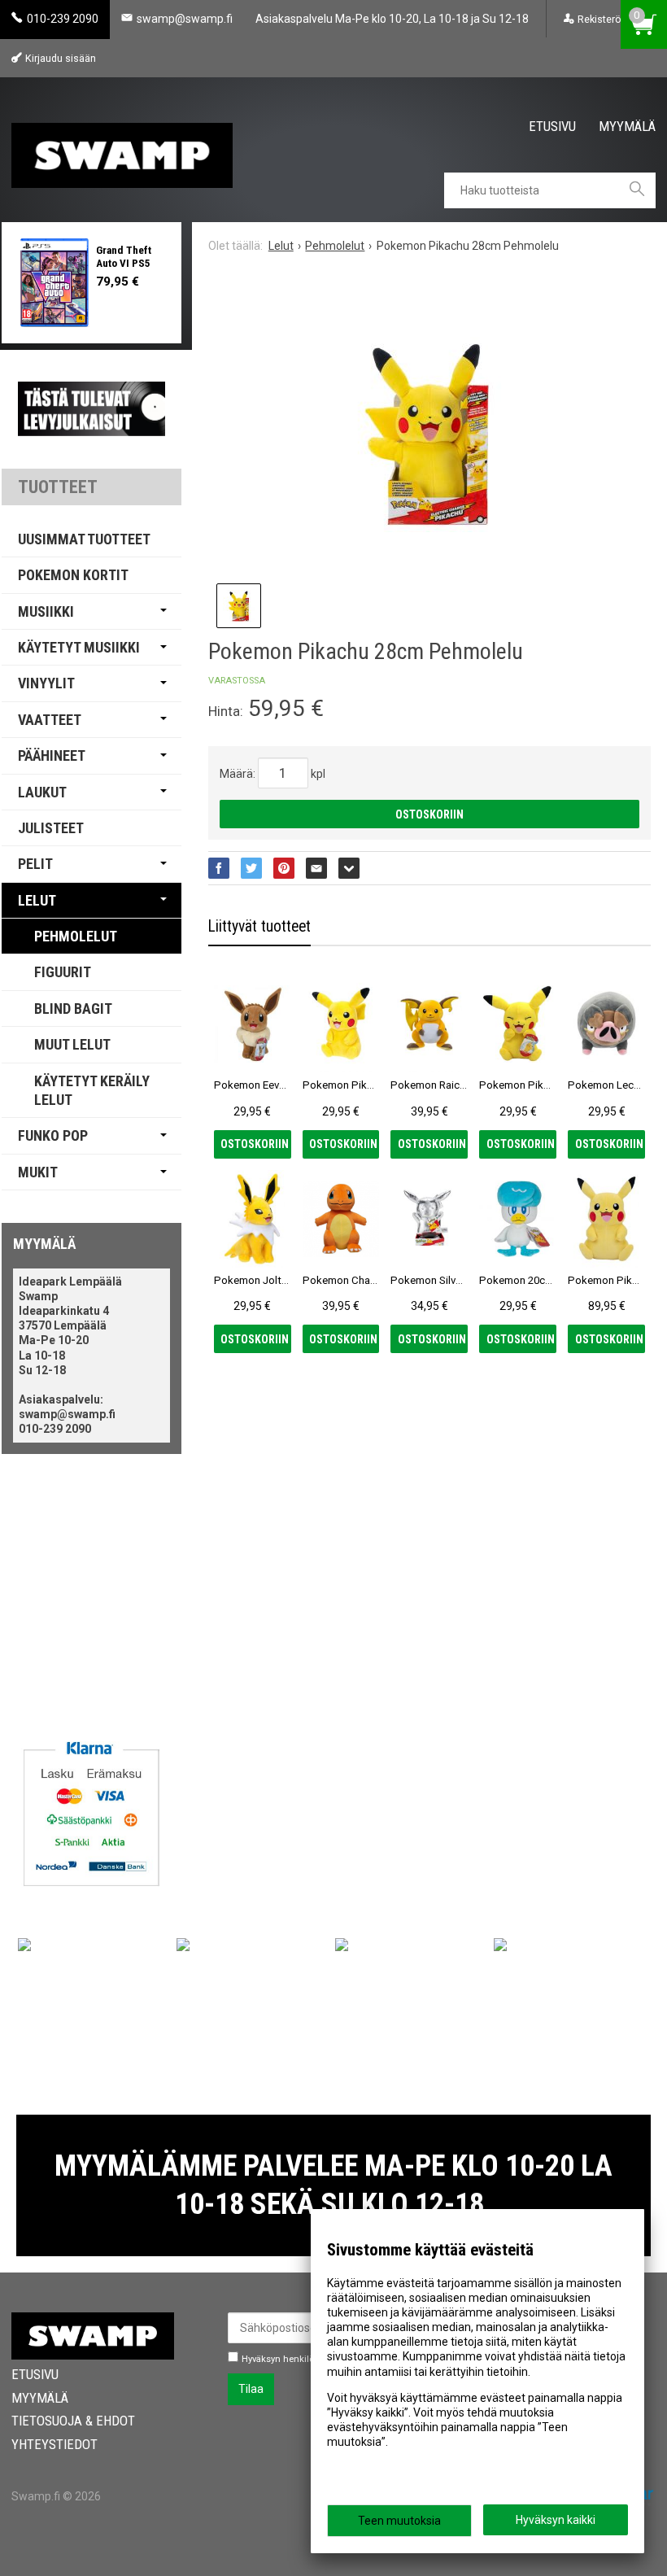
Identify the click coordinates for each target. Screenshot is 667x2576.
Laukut (42, 792)
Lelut (37, 900)
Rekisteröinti (606, 19)
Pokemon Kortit (73, 575)
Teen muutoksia (399, 2521)
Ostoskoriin (429, 814)
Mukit (38, 1172)
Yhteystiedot (54, 2444)
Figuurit (63, 972)
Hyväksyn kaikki (556, 2520)
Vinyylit (46, 683)
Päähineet (52, 755)
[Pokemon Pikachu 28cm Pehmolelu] (429, 434)
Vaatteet (50, 720)
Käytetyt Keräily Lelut (92, 1090)
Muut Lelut (72, 1044)
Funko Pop (53, 1135)
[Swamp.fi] (122, 150)
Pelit (35, 864)
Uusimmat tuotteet (84, 539)
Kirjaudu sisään (61, 58)
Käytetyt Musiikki (79, 647)
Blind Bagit (73, 1009)
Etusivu (552, 125)
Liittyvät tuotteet (259, 926)
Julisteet (51, 828)
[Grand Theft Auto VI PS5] (55, 283)
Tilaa (251, 2389)
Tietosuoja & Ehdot (73, 2421)
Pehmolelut (76, 936)
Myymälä (627, 125)
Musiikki (46, 611)
